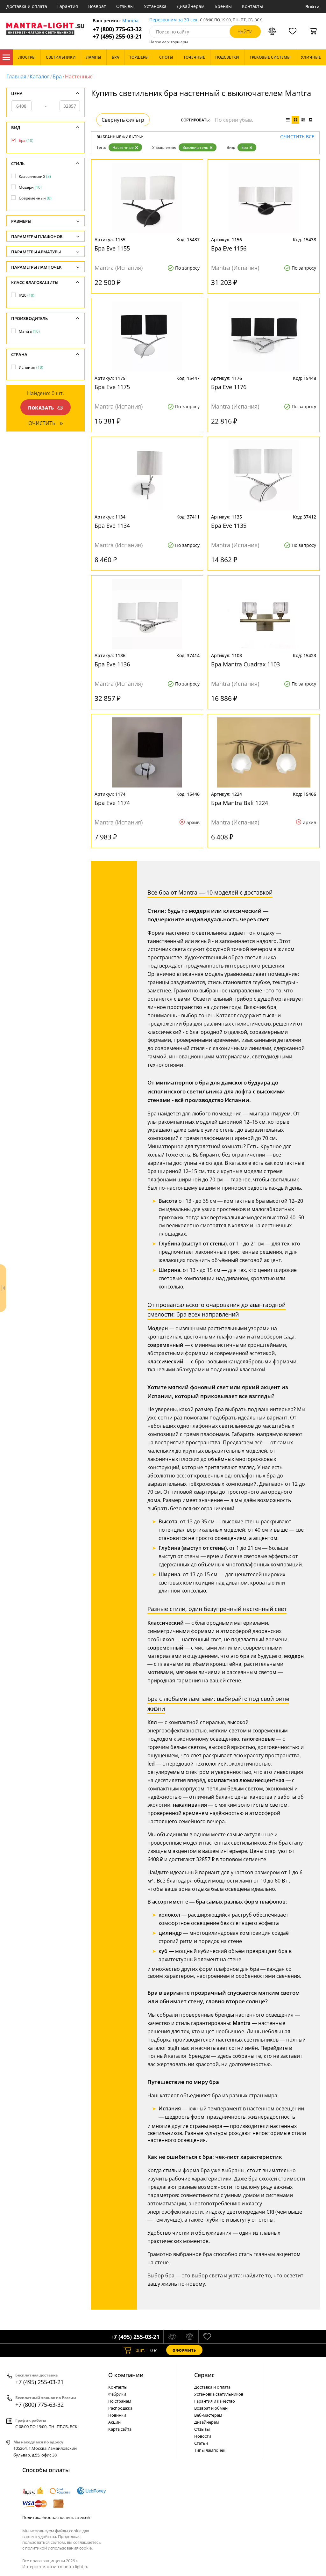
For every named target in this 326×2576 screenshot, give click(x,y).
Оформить (184, 2350)
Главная (16, 76)
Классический (35, 176)
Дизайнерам (191, 6)
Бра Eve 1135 (229, 526)
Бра (57, 76)
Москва (130, 21)
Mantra (29, 331)
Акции (114, 2422)
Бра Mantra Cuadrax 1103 (245, 664)
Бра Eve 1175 (112, 387)
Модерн (30, 187)
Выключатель (195, 147)
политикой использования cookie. (59, 2548)
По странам (120, 2401)
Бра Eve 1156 (229, 248)
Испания (31, 367)
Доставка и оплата (27, 6)
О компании (126, 2375)
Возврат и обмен (211, 2408)
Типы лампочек (210, 2450)
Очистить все (297, 137)
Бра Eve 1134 (112, 526)
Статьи (201, 2443)
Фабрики (117, 2394)
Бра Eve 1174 (112, 803)
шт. (141, 2350)
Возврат (97, 6)
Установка (155, 6)
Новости (203, 2436)
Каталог (6, 57)
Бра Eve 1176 (229, 387)
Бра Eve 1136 (112, 664)
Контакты (252, 6)
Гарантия (68, 6)
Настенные (123, 147)
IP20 (27, 295)
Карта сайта (120, 2429)
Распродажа (120, 2408)
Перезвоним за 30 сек (173, 20)
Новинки (117, 2415)
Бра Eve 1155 (112, 248)
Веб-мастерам (208, 2415)
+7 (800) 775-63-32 (117, 29)
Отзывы (125, 6)
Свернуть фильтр (123, 120)
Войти (312, 7)
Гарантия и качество (215, 2401)
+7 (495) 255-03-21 (117, 36)
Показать (41, 408)
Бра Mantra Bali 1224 (240, 803)
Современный (35, 198)
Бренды (223, 6)
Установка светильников (219, 2394)
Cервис (204, 2375)
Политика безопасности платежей (56, 2517)
